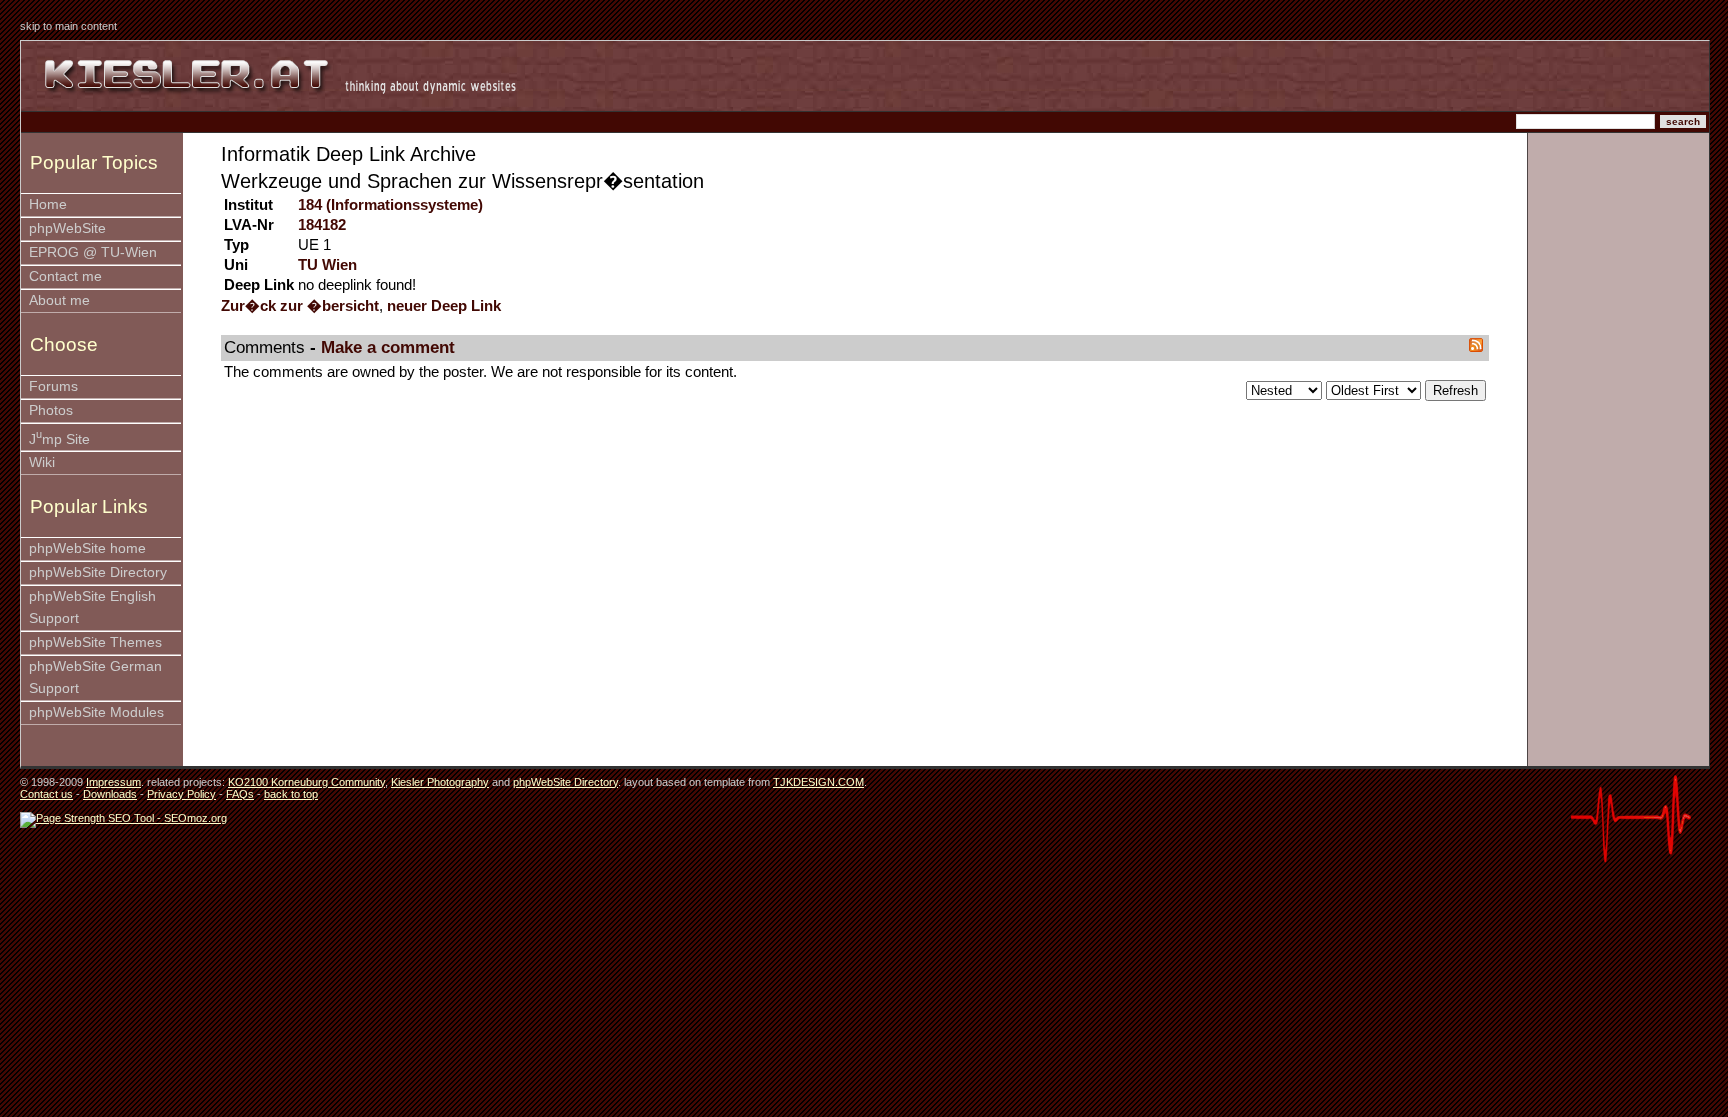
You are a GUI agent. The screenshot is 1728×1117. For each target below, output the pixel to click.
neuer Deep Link (444, 306)
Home (48, 204)
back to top (291, 794)
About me (59, 300)
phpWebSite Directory (98, 572)
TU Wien (327, 265)
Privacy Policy (181, 794)
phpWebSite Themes (95, 642)
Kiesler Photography (440, 782)
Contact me (65, 276)
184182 (322, 225)
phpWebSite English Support (92, 607)
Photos (51, 410)
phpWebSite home (87, 548)
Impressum (113, 782)
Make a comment (388, 347)
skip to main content (68, 26)
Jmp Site (59, 437)
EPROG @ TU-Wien (93, 252)
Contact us (46, 794)
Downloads (110, 794)
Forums (53, 386)
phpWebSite (67, 228)
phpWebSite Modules (96, 712)
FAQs (240, 794)
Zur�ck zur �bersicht (300, 306)
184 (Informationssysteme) (390, 205)
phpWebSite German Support (95, 677)
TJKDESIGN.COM (818, 782)
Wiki (42, 462)
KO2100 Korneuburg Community (306, 782)
